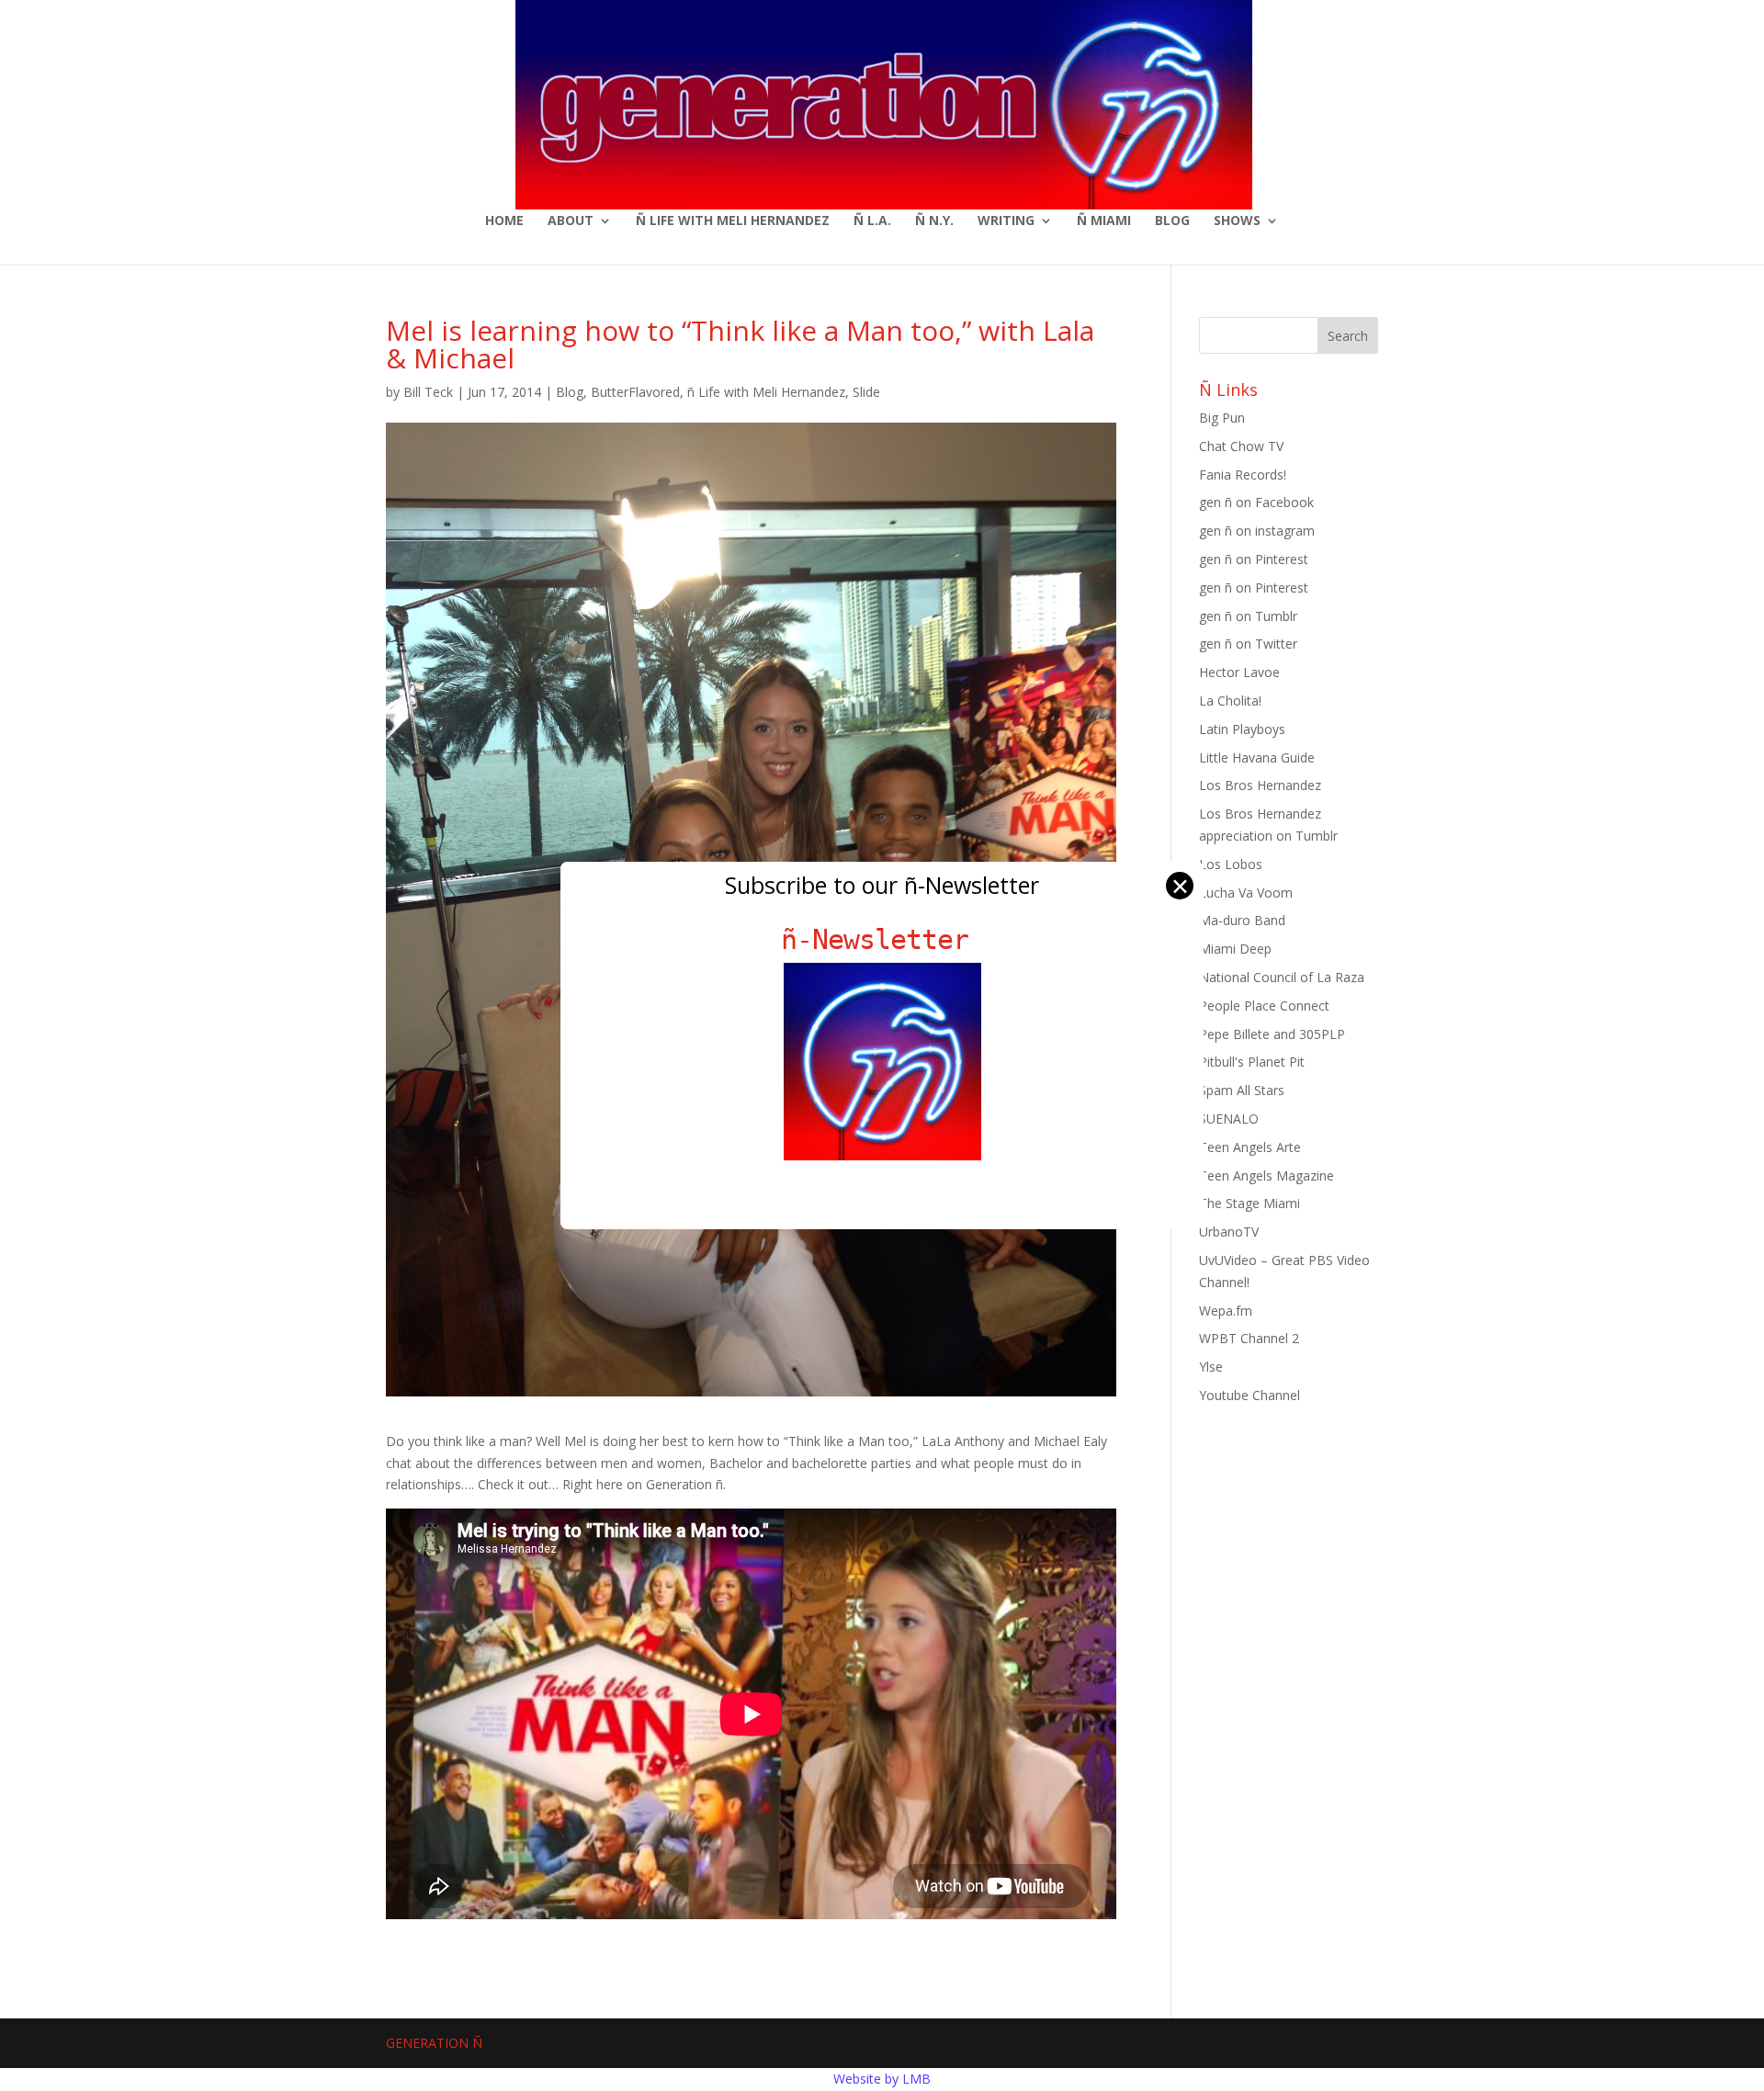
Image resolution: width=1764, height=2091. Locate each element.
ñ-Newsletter (882, 939)
